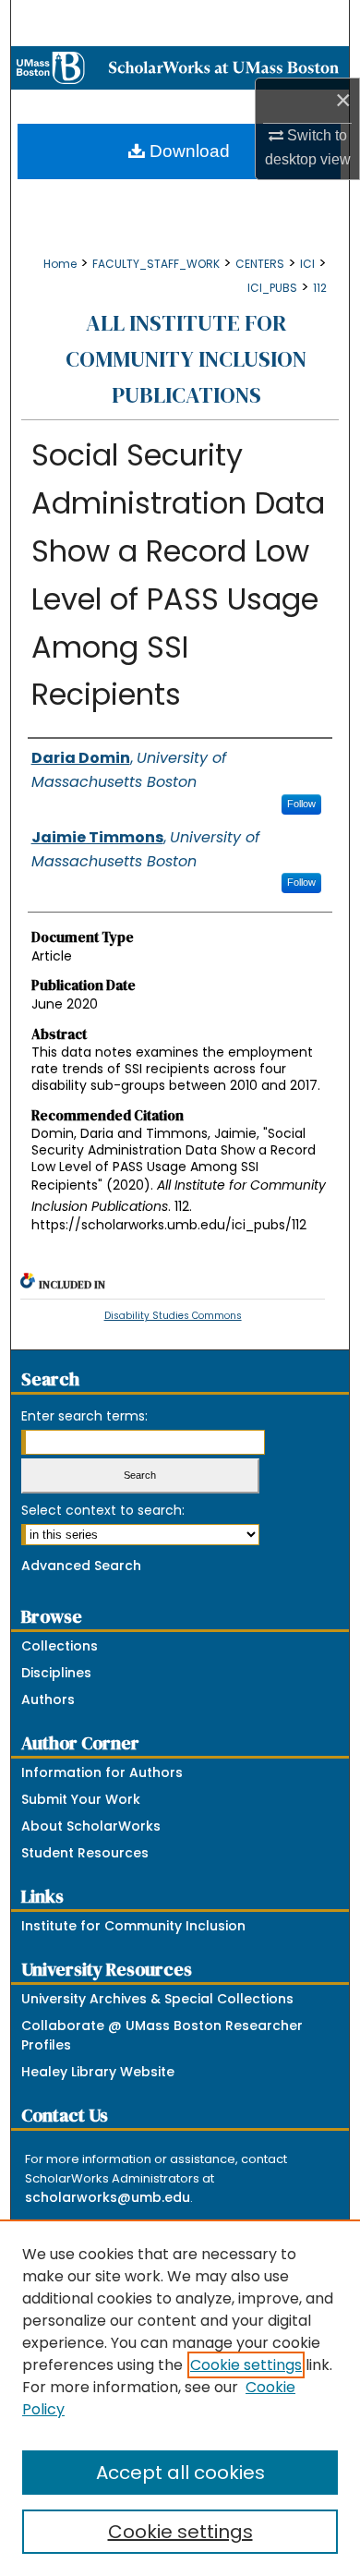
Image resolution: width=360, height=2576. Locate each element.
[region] (180, 2398)
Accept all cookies (180, 2473)
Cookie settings (246, 2365)
